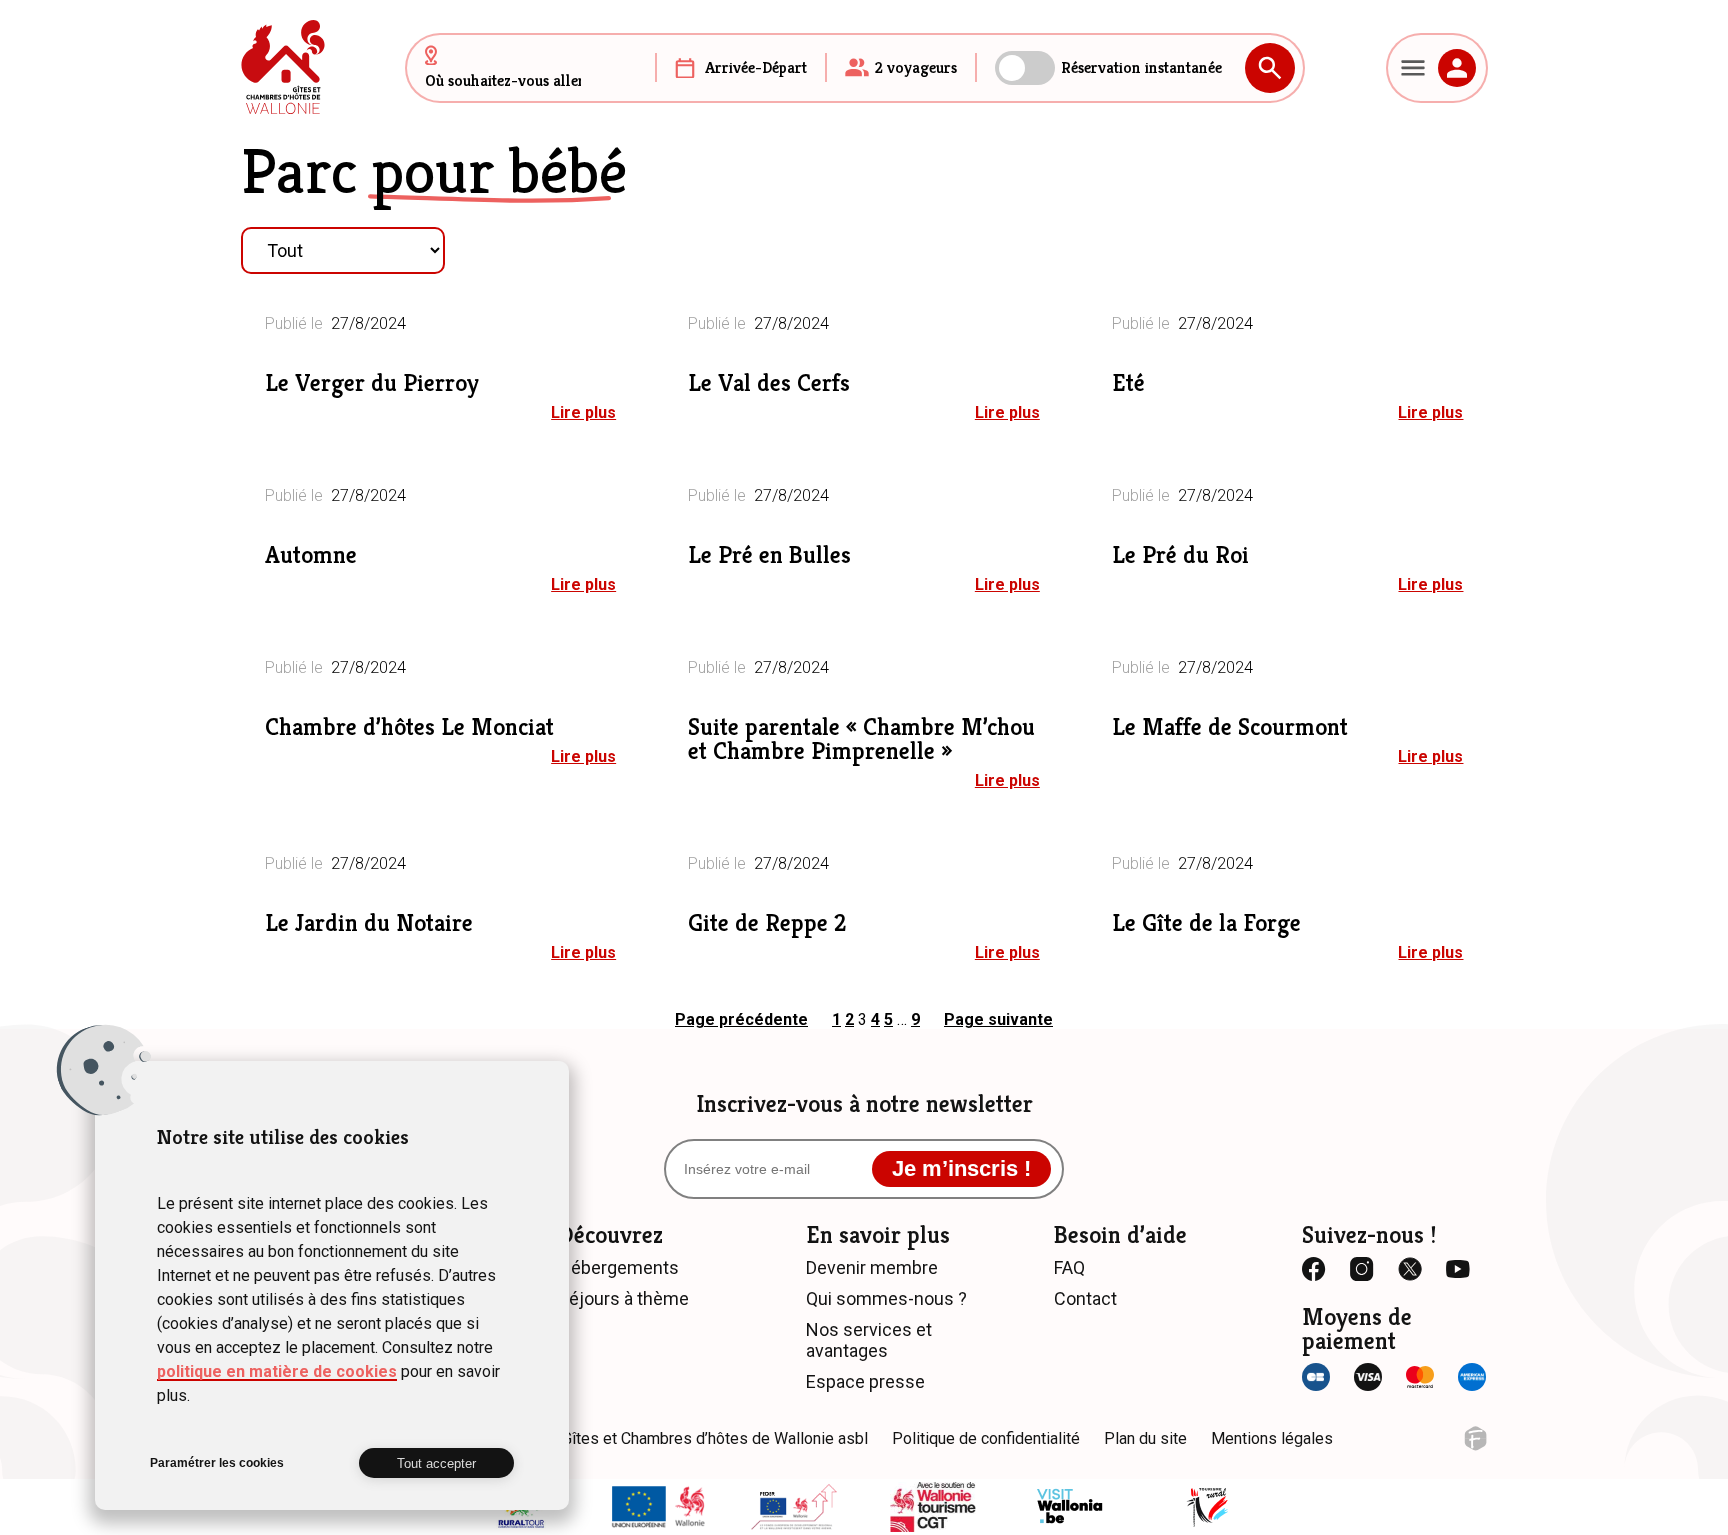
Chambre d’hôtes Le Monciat (409, 727)
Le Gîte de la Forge (1206, 923)
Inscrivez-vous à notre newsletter (864, 1104)
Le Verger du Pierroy (372, 383)
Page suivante (998, 1019)
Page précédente (741, 1019)
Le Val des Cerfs (769, 383)
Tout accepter (436, 1463)
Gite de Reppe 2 (767, 923)
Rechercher (1270, 68)
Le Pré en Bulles (769, 555)
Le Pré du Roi (1180, 555)
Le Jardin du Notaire (369, 923)
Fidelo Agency (1475, 1438)
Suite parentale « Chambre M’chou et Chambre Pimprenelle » (861, 739)
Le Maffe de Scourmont (1230, 727)
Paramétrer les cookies (217, 1463)
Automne (311, 555)
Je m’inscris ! (961, 1168)
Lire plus (583, 412)
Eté (1128, 383)
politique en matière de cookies (277, 1371)
